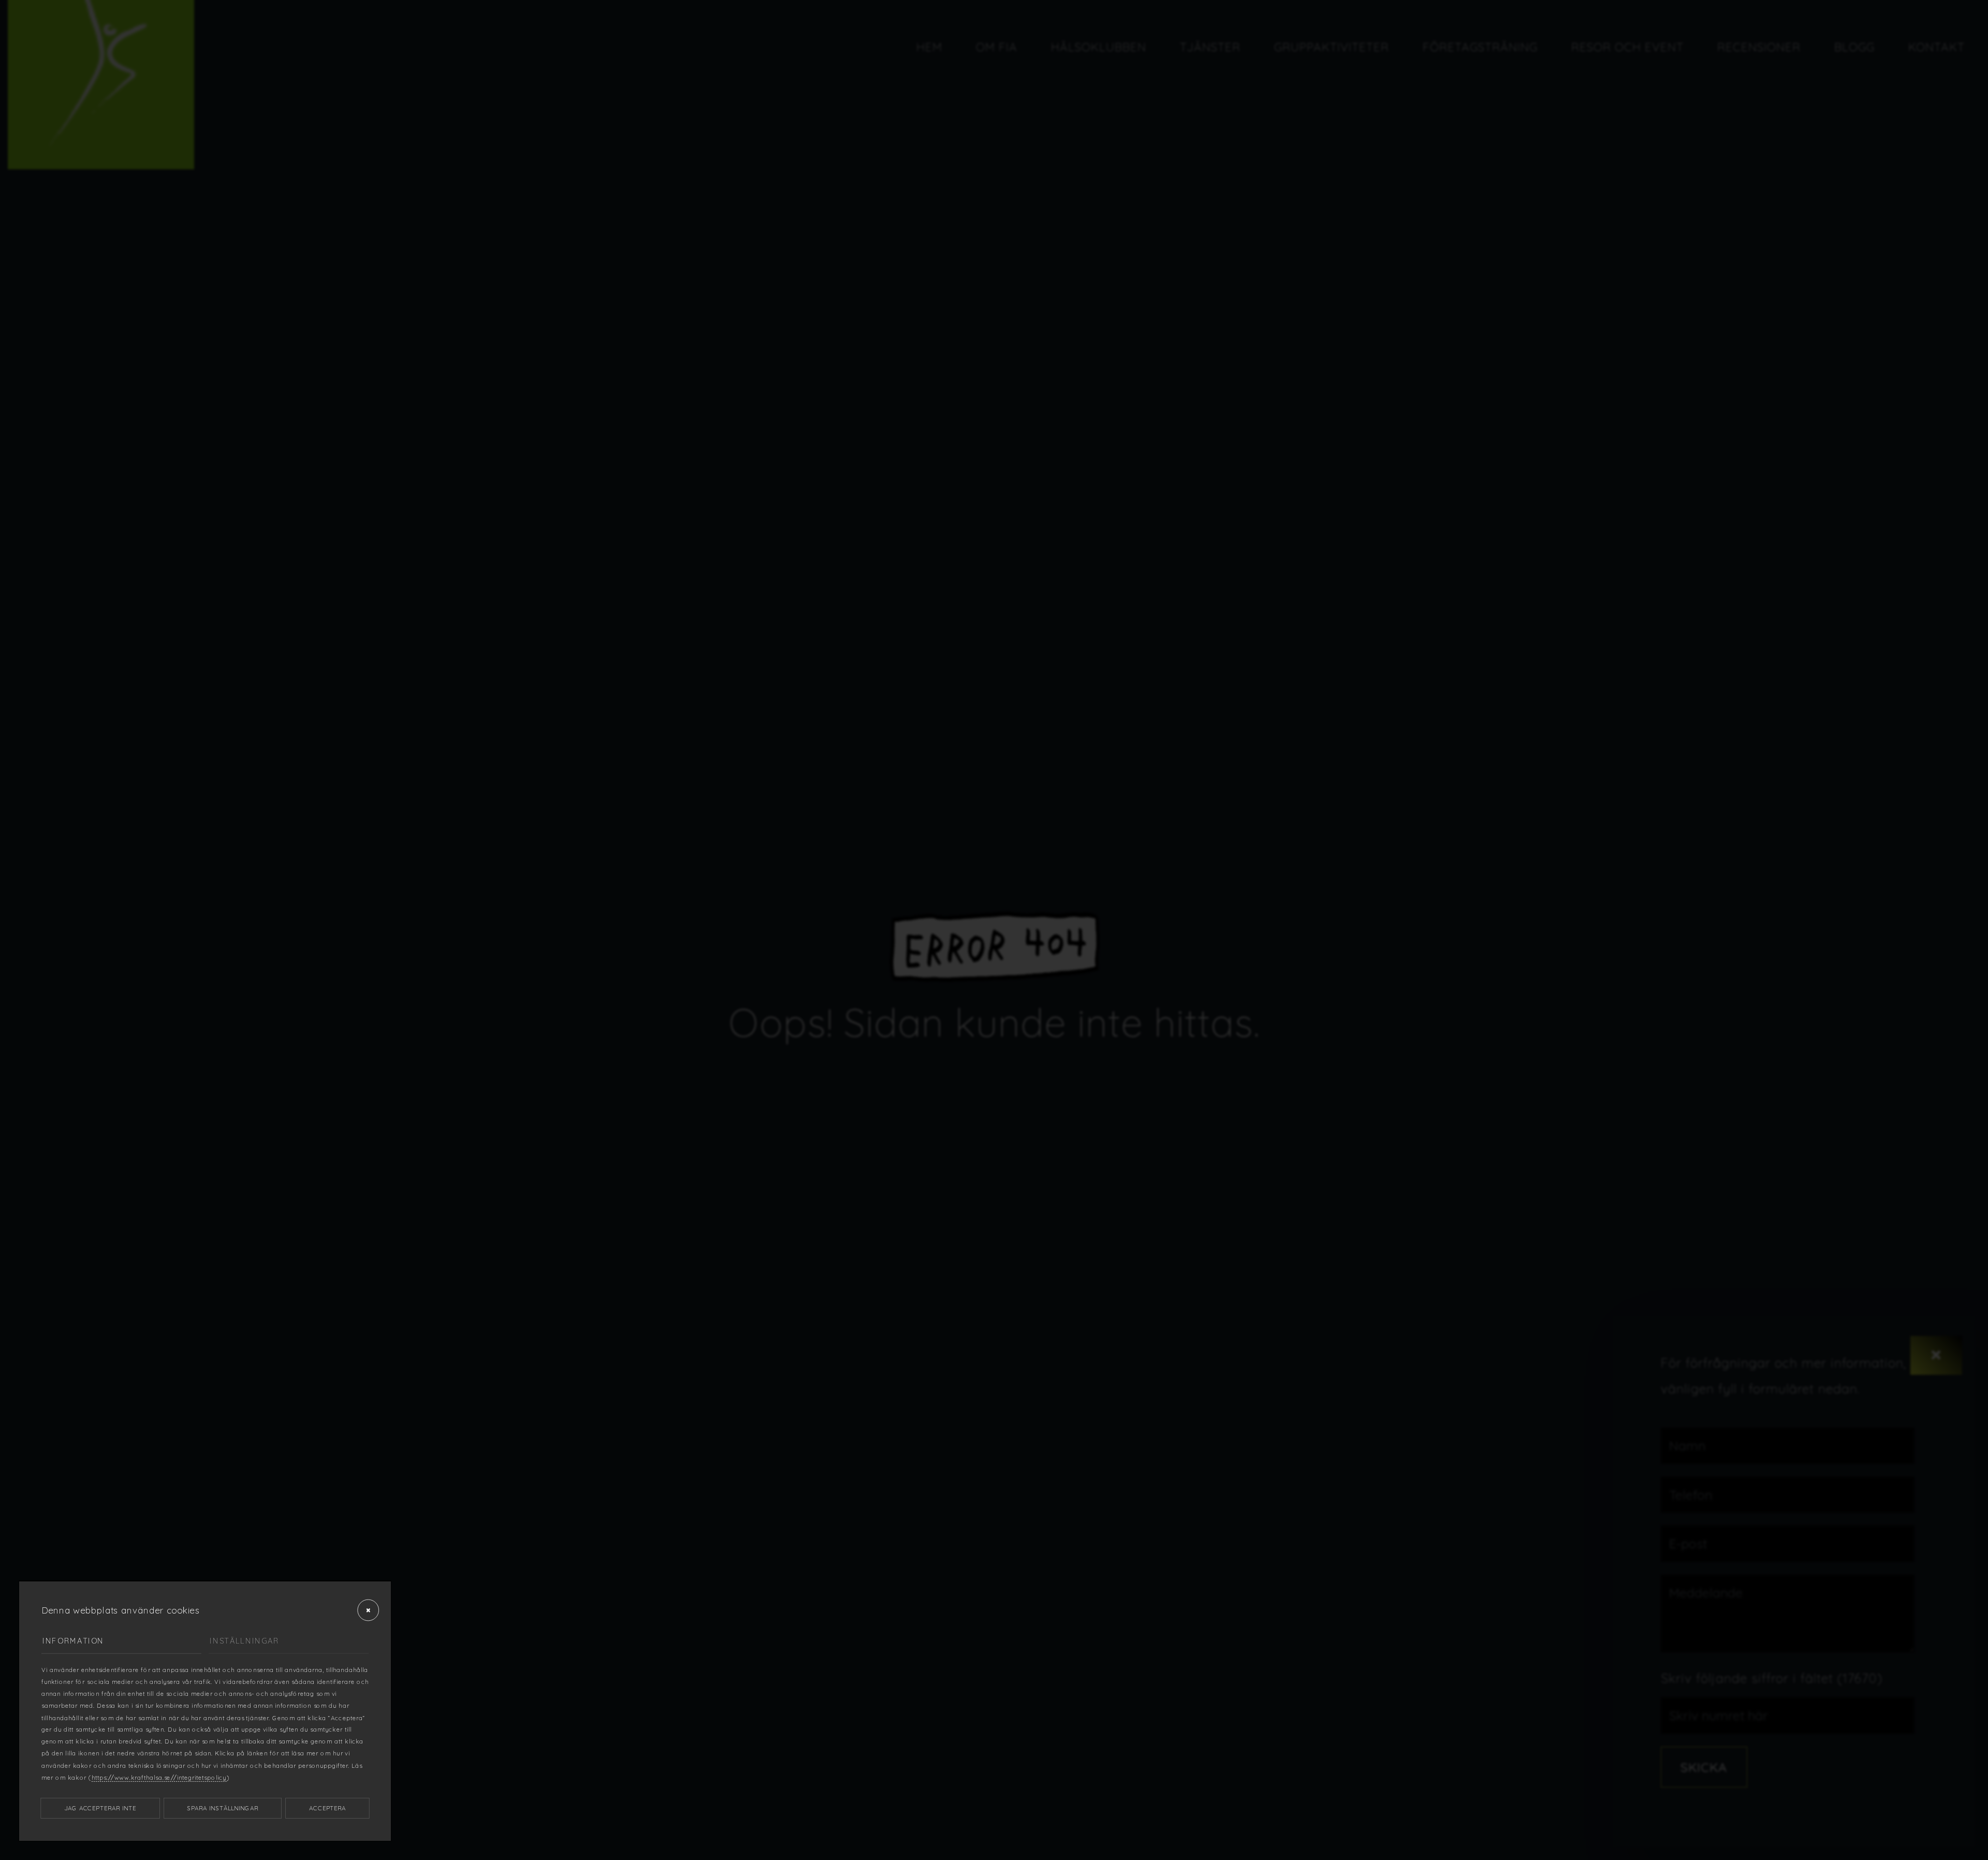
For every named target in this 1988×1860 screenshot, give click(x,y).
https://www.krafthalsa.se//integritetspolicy (159, 1778)
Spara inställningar (223, 1808)
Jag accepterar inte (100, 1808)
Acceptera (327, 1808)
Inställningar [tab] (244, 1641)
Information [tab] (73, 1641)
